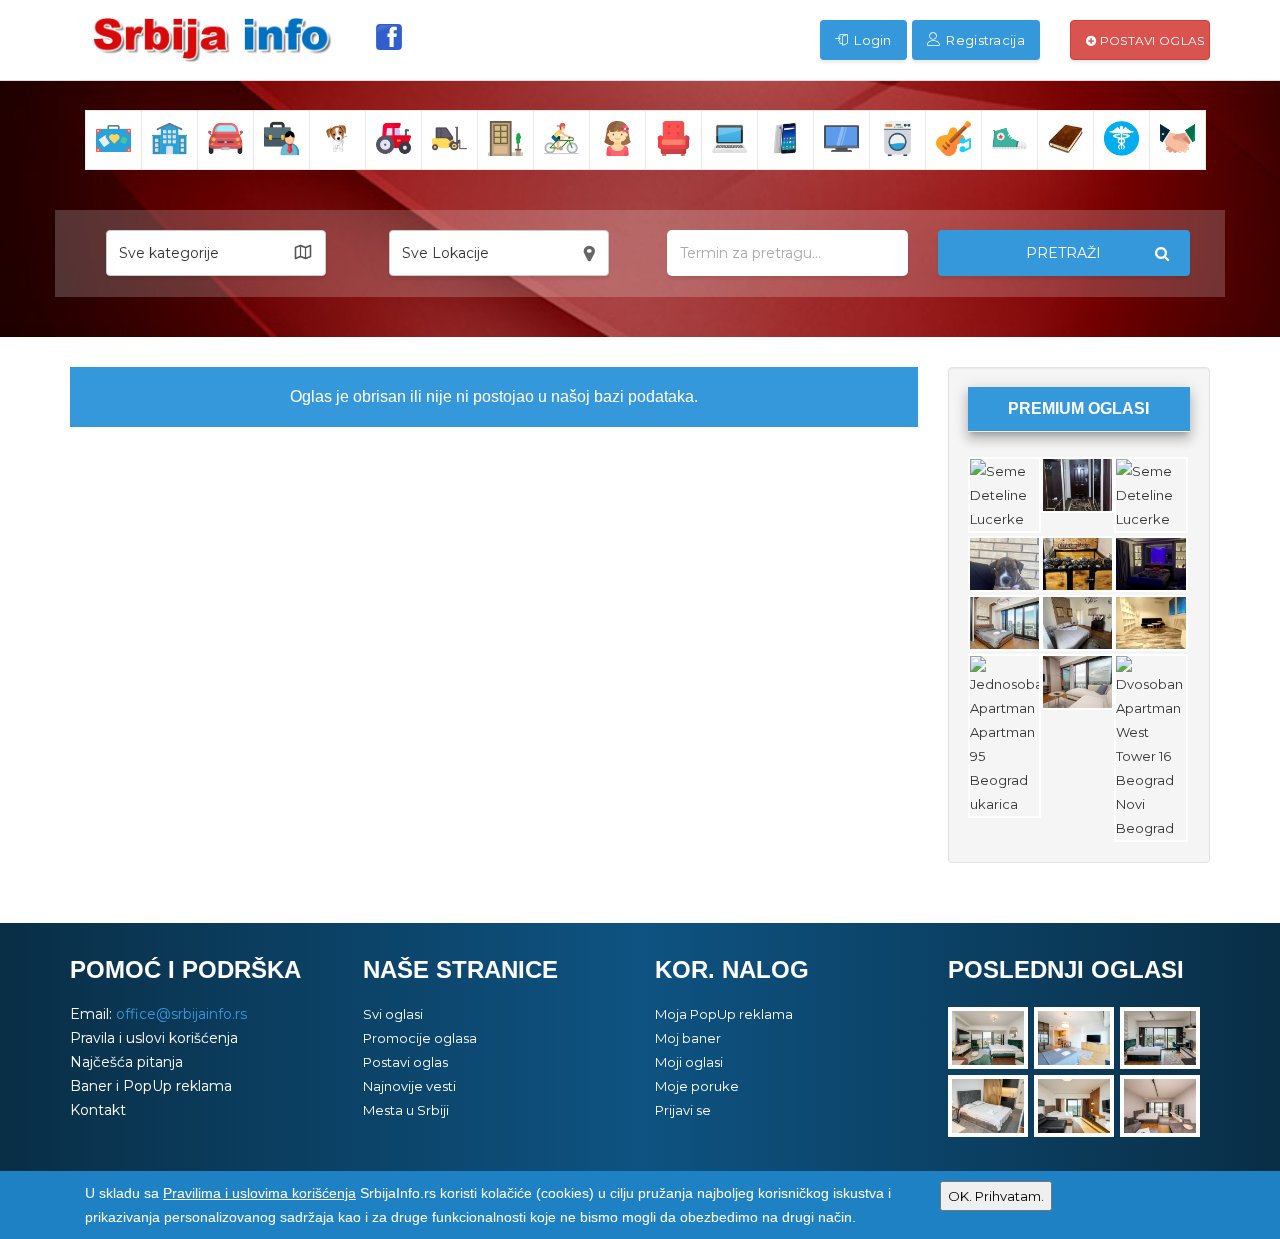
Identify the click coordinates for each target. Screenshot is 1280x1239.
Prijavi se (683, 1110)
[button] (216, 253)
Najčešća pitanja (126, 1062)
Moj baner (688, 1038)
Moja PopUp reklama (724, 1014)
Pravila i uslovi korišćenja (154, 1038)
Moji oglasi (689, 1062)
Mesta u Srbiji (406, 1110)
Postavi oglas (1150, 40)
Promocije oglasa (420, 1038)
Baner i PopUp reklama (151, 1086)
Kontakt (98, 1110)
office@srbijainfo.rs (181, 1014)
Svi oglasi (393, 1014)
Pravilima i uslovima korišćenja (259, 1193)
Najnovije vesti (409, 1086)
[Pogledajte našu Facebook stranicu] (389, 37)
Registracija (984, 40)
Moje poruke (697, 1086)
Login (871, 40)
